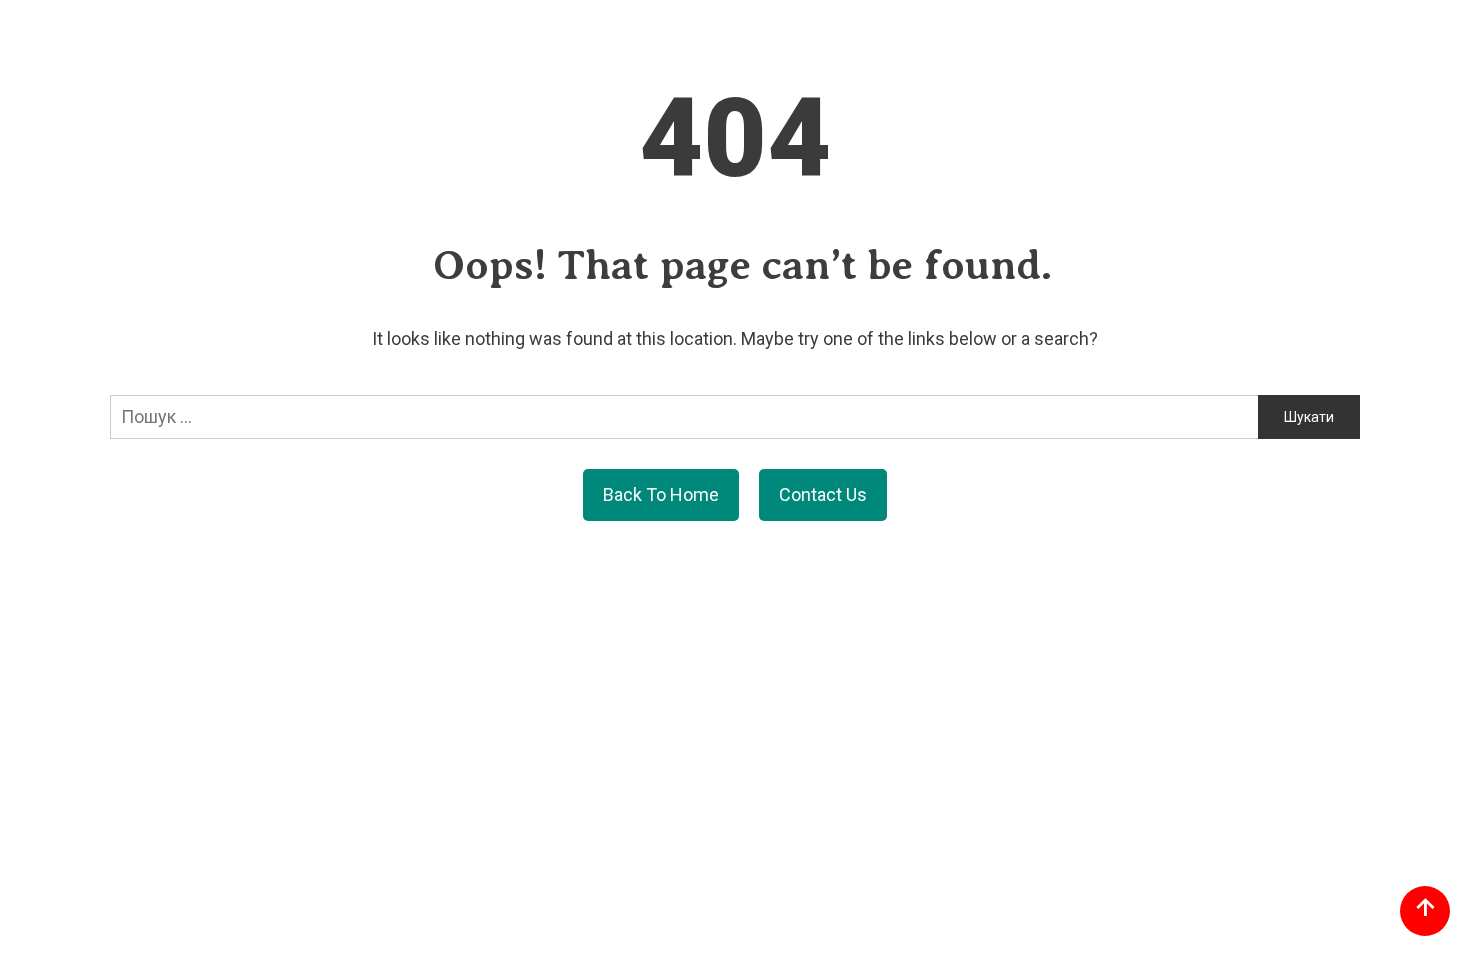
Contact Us (823, 494)
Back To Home (661, 494)
